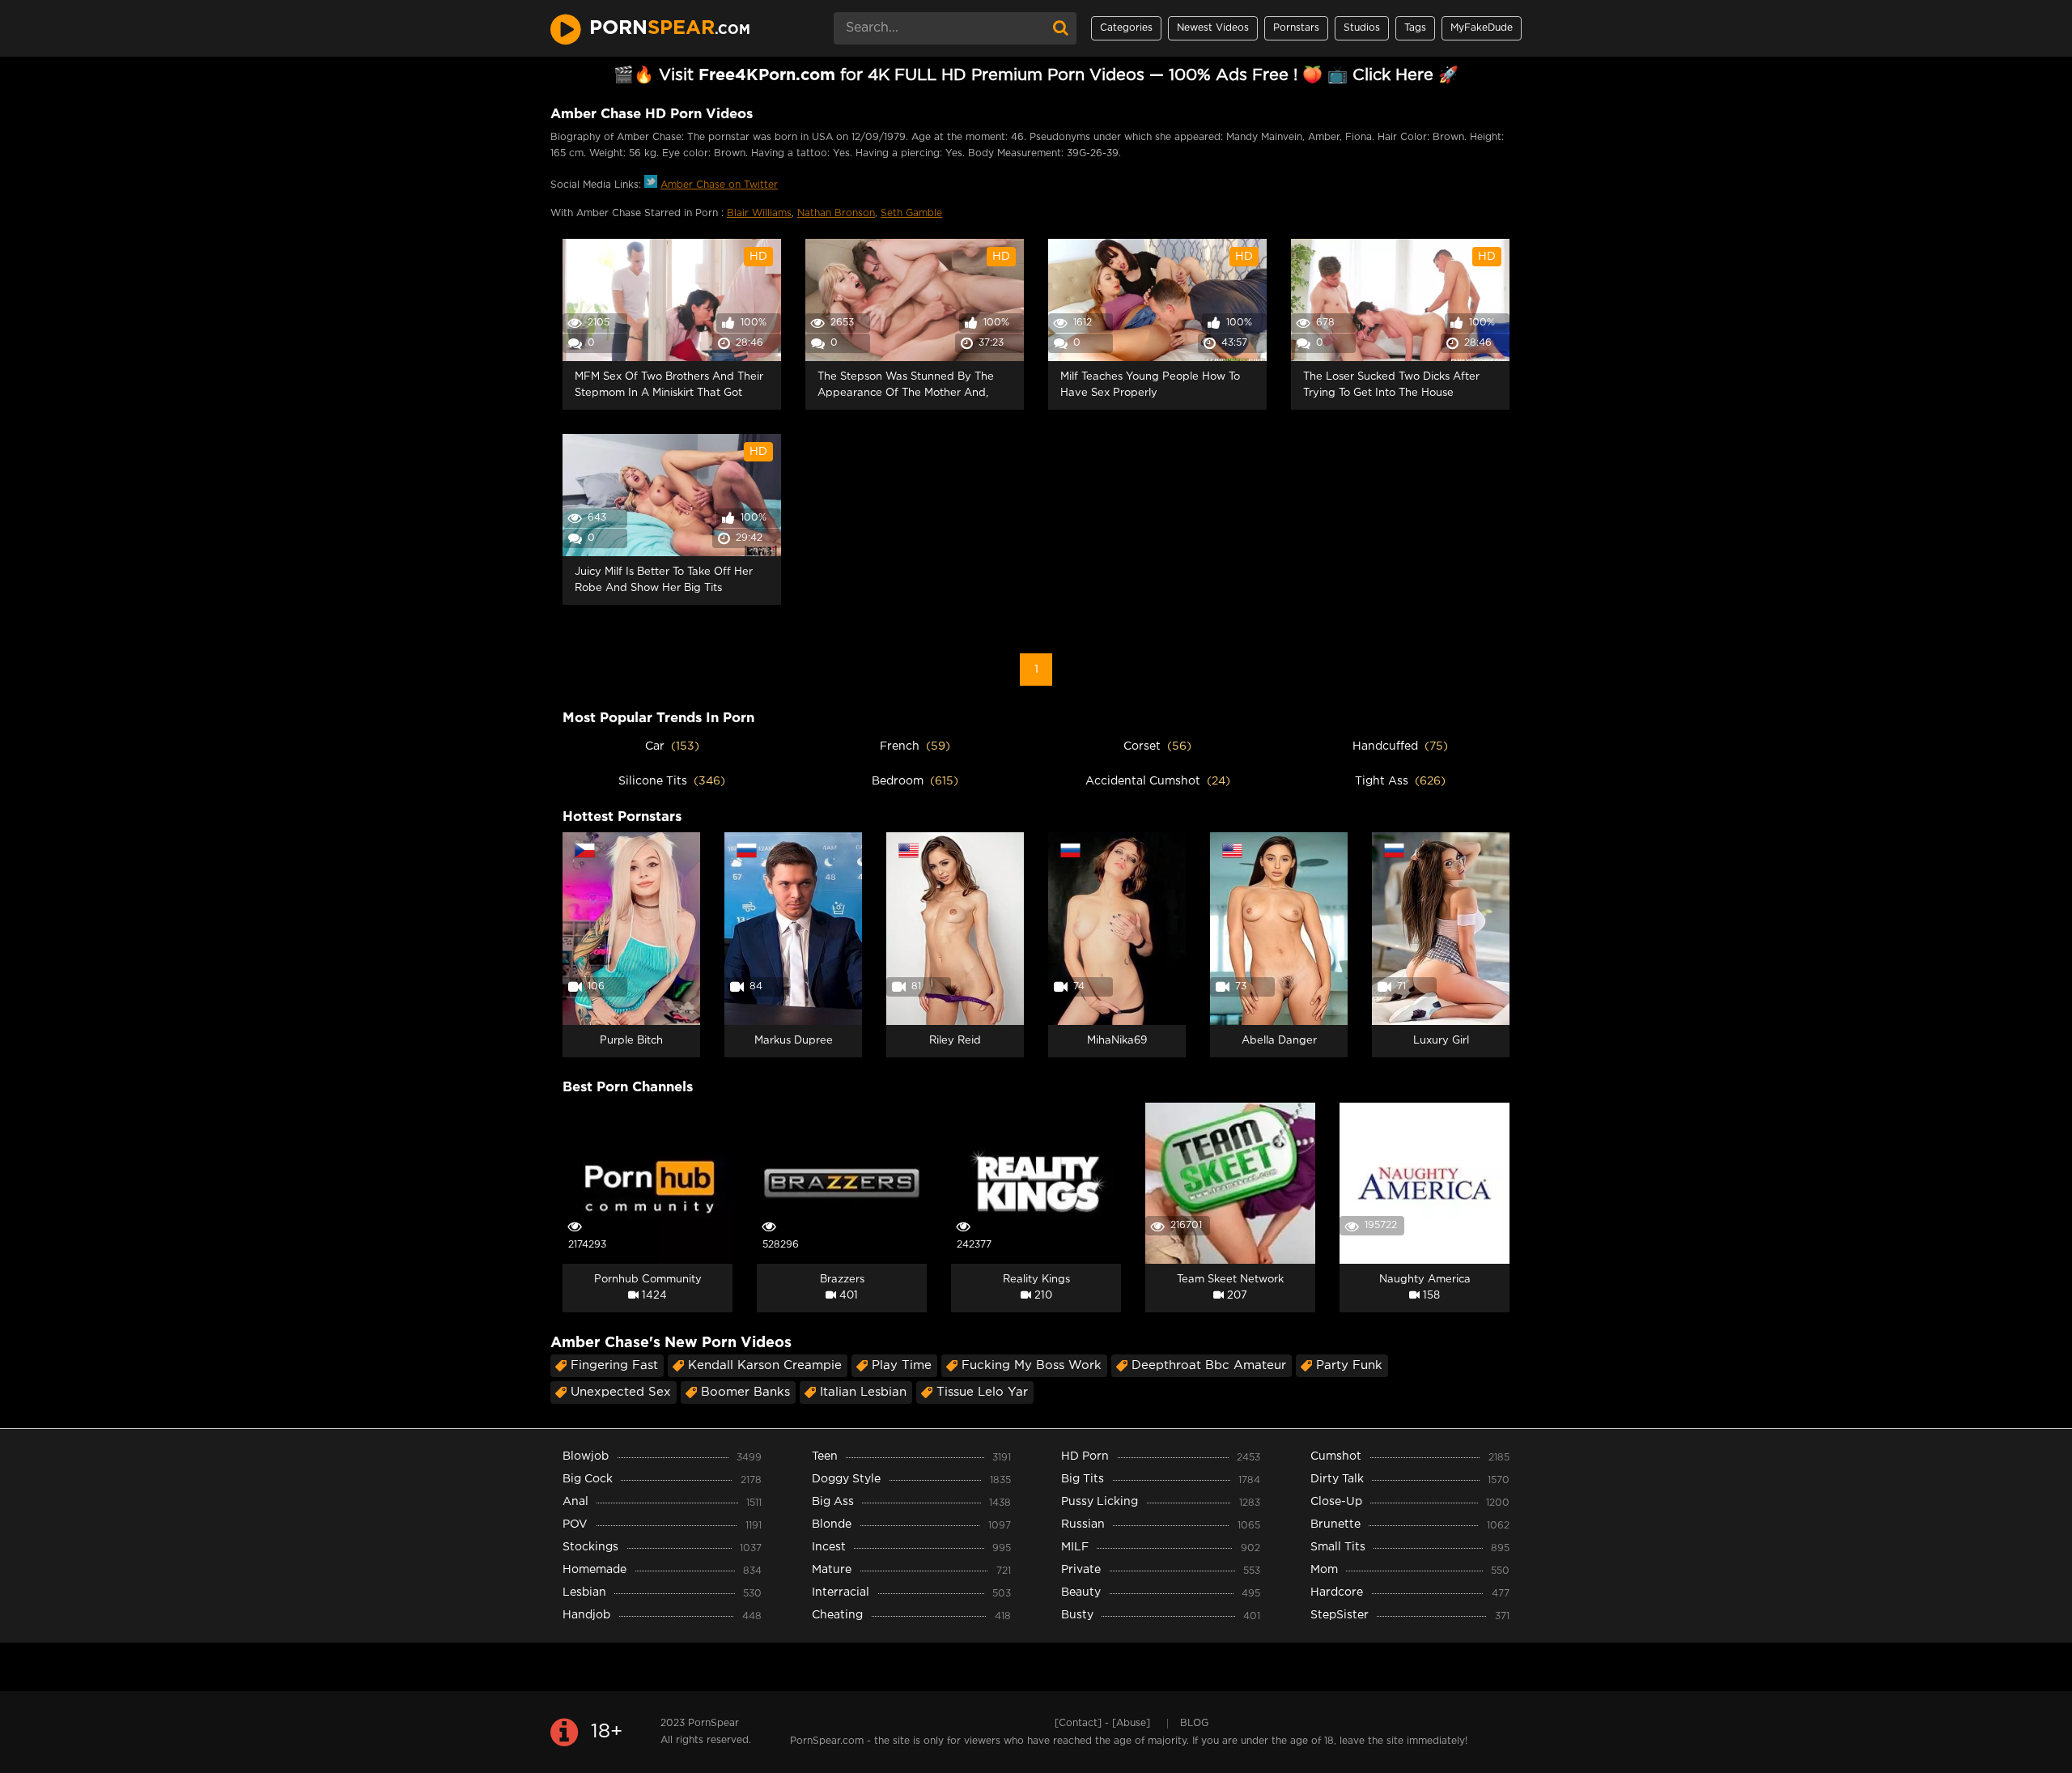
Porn (670, 28)
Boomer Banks (745, 1392)
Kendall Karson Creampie (765, 1365)
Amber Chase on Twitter (719, 185)
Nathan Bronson (836, 213)
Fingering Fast (614, 1365)
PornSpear (713, 1723)
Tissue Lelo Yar (982, 1392)
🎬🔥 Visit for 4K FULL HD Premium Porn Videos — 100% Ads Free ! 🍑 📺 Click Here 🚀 (1036, 75)
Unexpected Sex (621, 1392)
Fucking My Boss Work (1032, 1365)
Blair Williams (759, 213)
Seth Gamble (911, 213)
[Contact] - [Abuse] (1102, 1723)
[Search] (1060, 28)
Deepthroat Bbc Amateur (1209, 1365)
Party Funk (1349, 1365)
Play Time (902, 1365)
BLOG (1194, 1723)
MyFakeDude (1482, 28)
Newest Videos (1213, 28)
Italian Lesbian (863, 1392)
